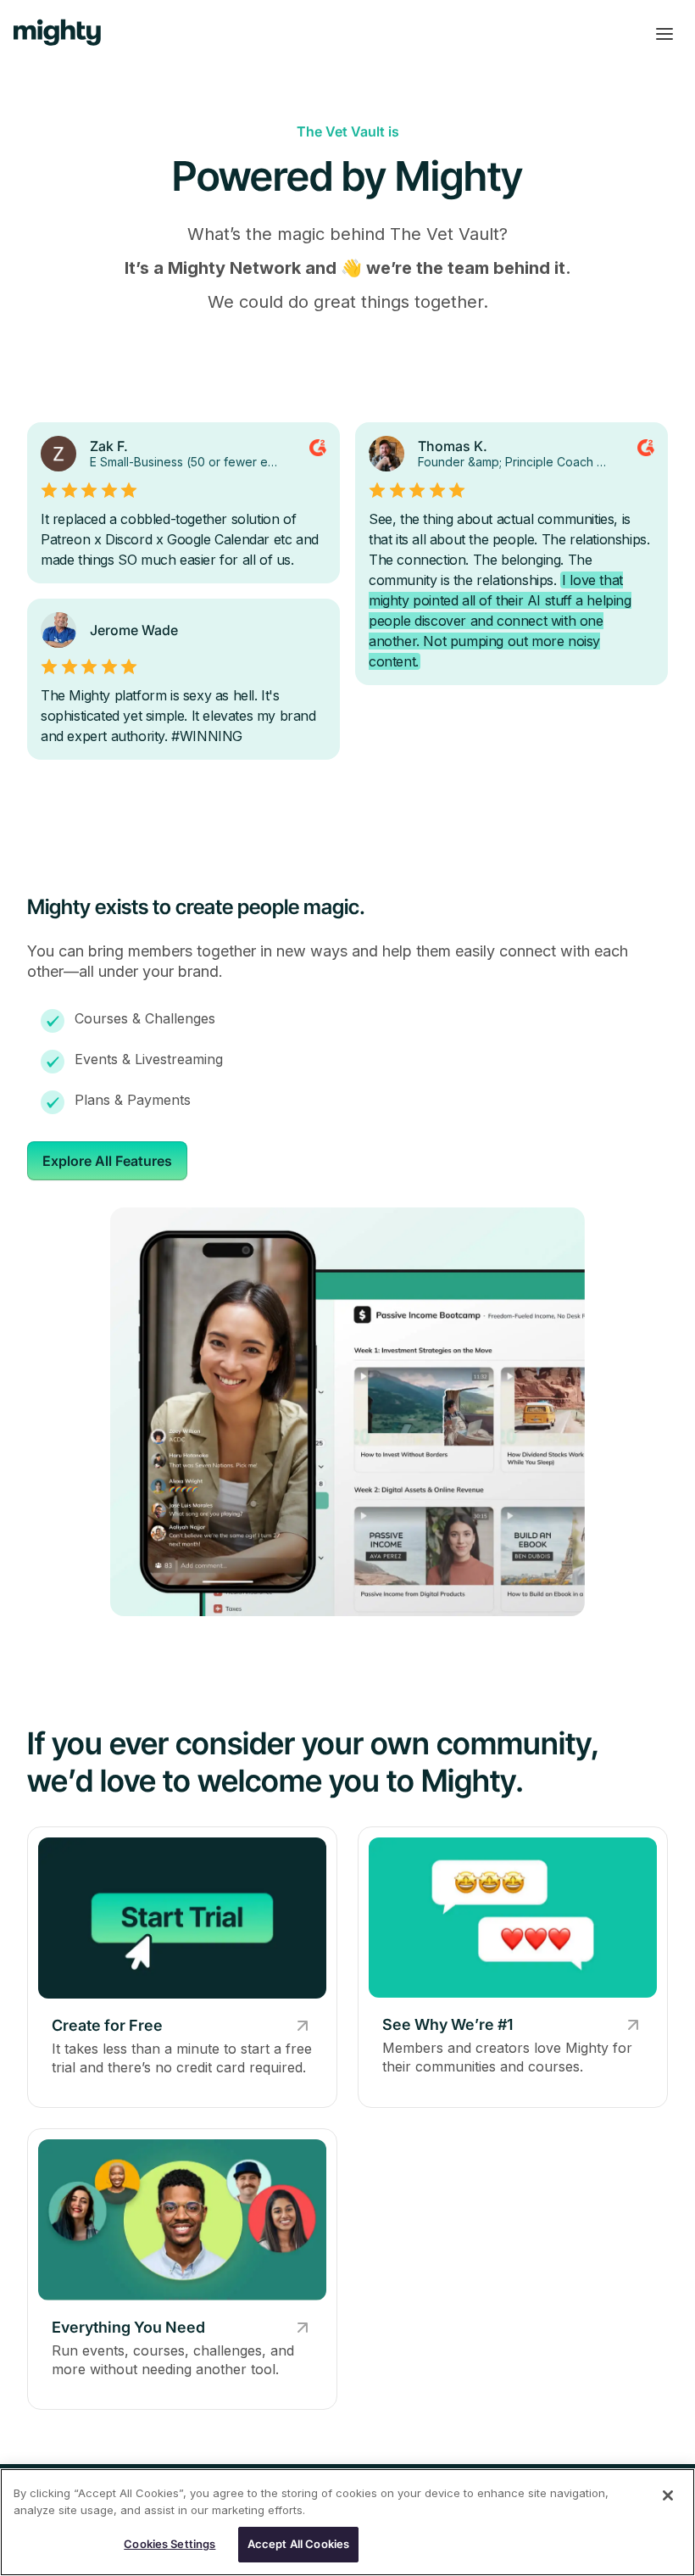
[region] (347, 2522)
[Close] (668, 2495)
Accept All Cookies (298, 2544)
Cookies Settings (170, 2544)
